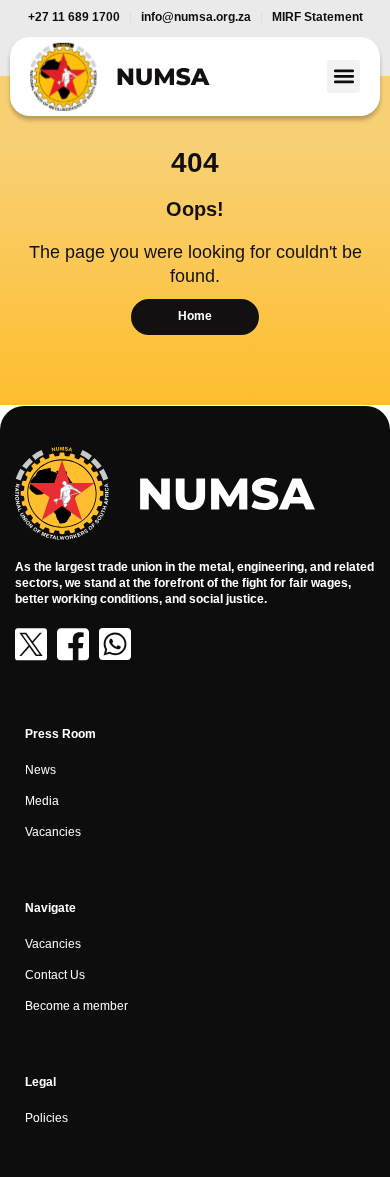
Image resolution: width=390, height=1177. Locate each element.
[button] (343, 76)
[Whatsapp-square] (115, 644)
